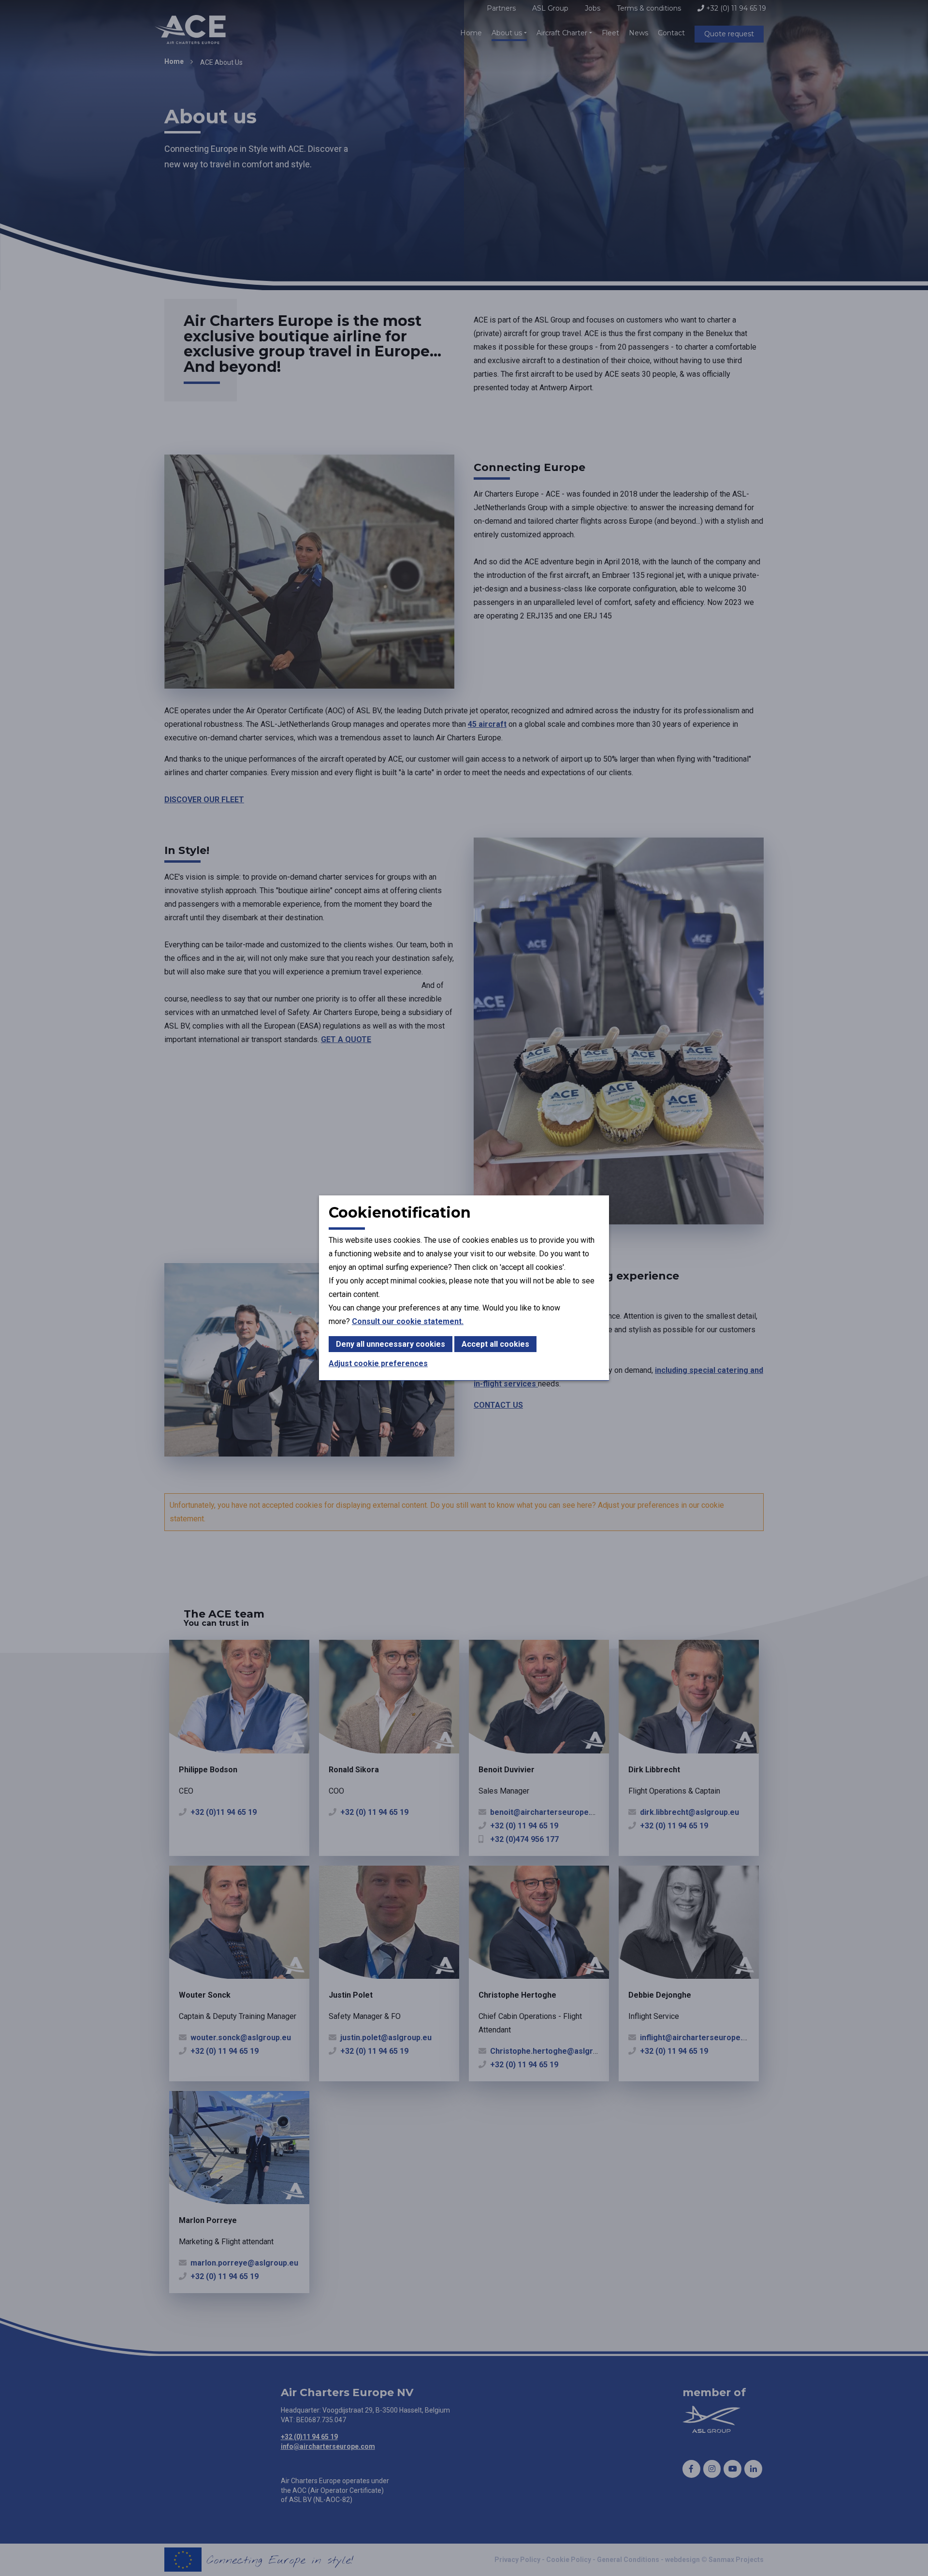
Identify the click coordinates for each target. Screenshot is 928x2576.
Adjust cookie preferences (378, 1363)
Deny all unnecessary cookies (391, 1344)
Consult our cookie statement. (408, 1321)
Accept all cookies (495, 1344)
